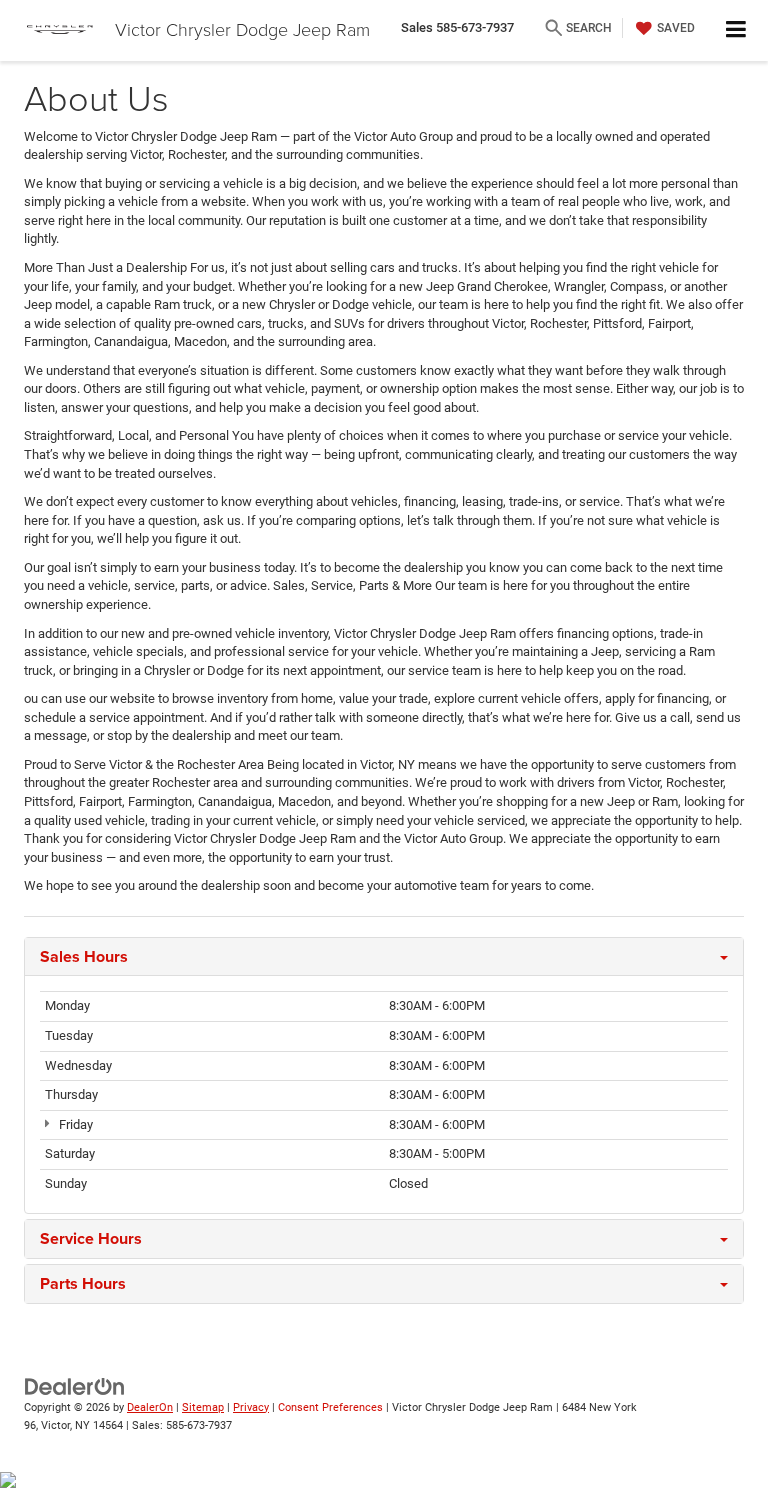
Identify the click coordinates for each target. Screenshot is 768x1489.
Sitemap (203, 1407)
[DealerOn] (75, 1385)
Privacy (251, 1407)
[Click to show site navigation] (736, 30)
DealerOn (150, 1407)
